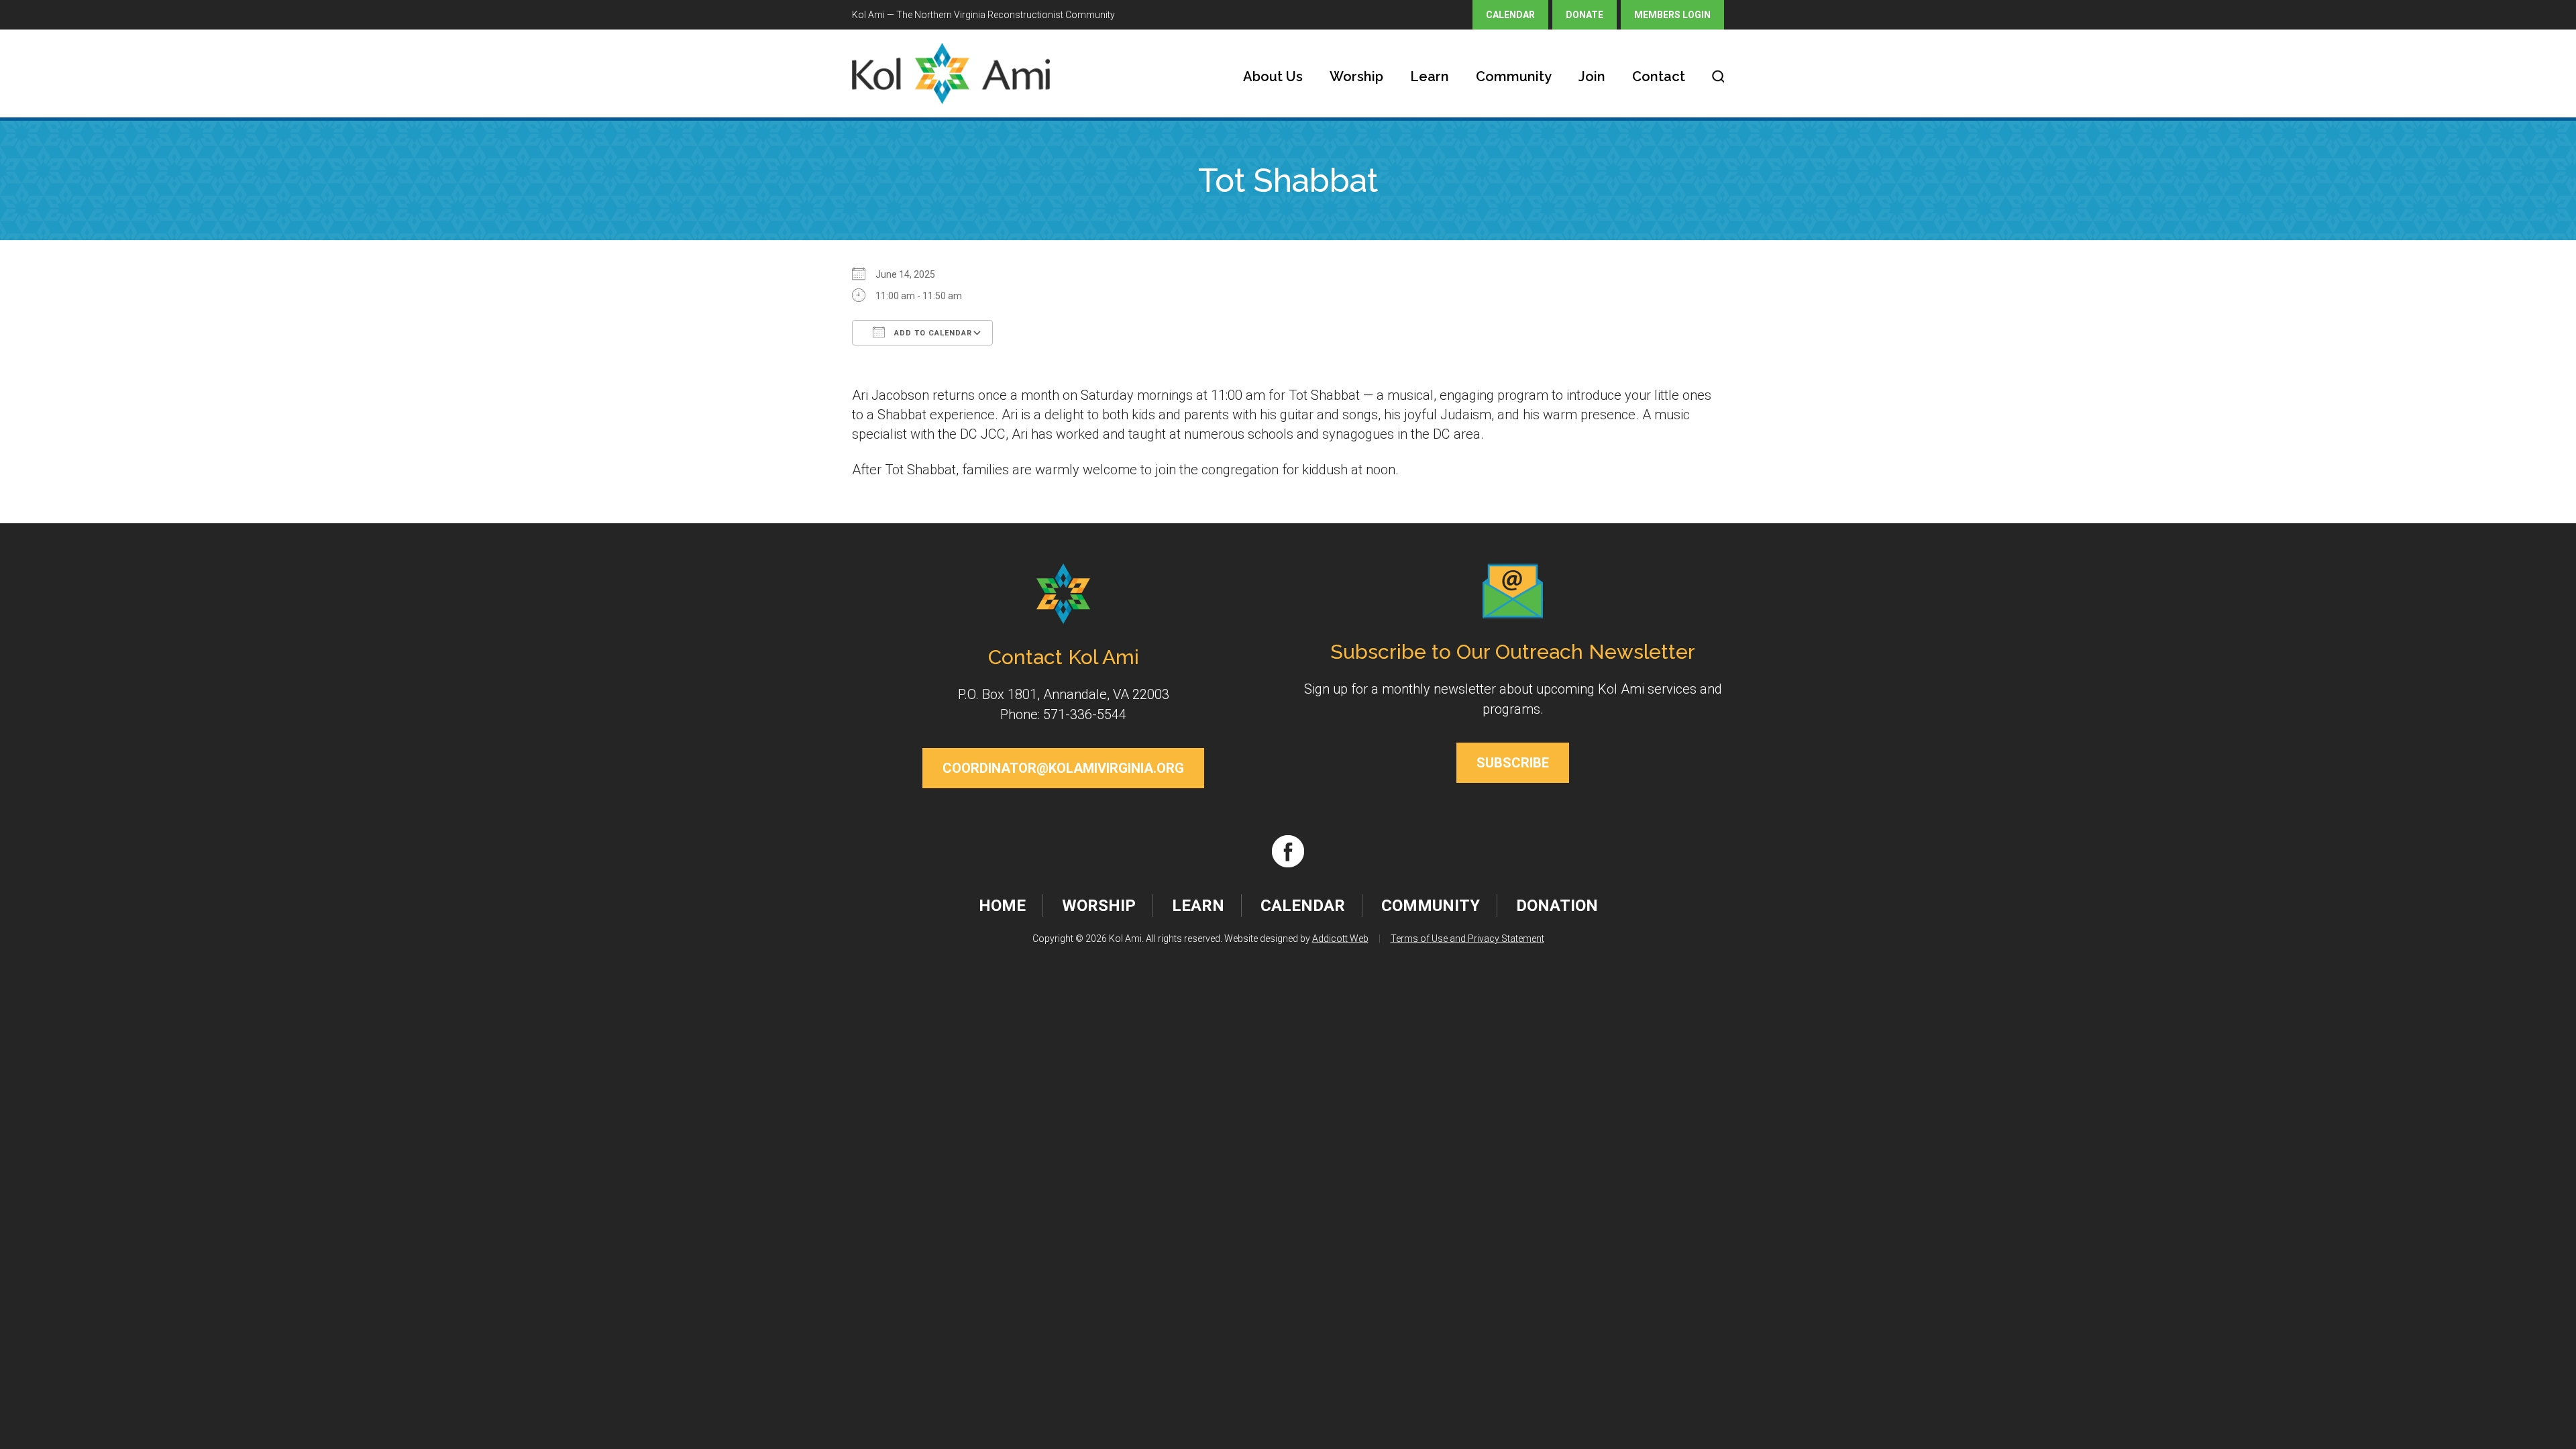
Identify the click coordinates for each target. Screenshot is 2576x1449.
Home (1002, 906)
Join (1592, 76)
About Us (1273, 76)
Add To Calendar (932, 333)
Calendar (1510, 15)
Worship (1356, 76)
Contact (1659, 76)
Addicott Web (1340, 938)
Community (1514, 76)
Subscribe (1513, 763)
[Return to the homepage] (951, 73)
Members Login (1672, 15)
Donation (1557, 906)
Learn (1430, 76)
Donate (1585, 15)
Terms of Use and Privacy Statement (1467, 938)
